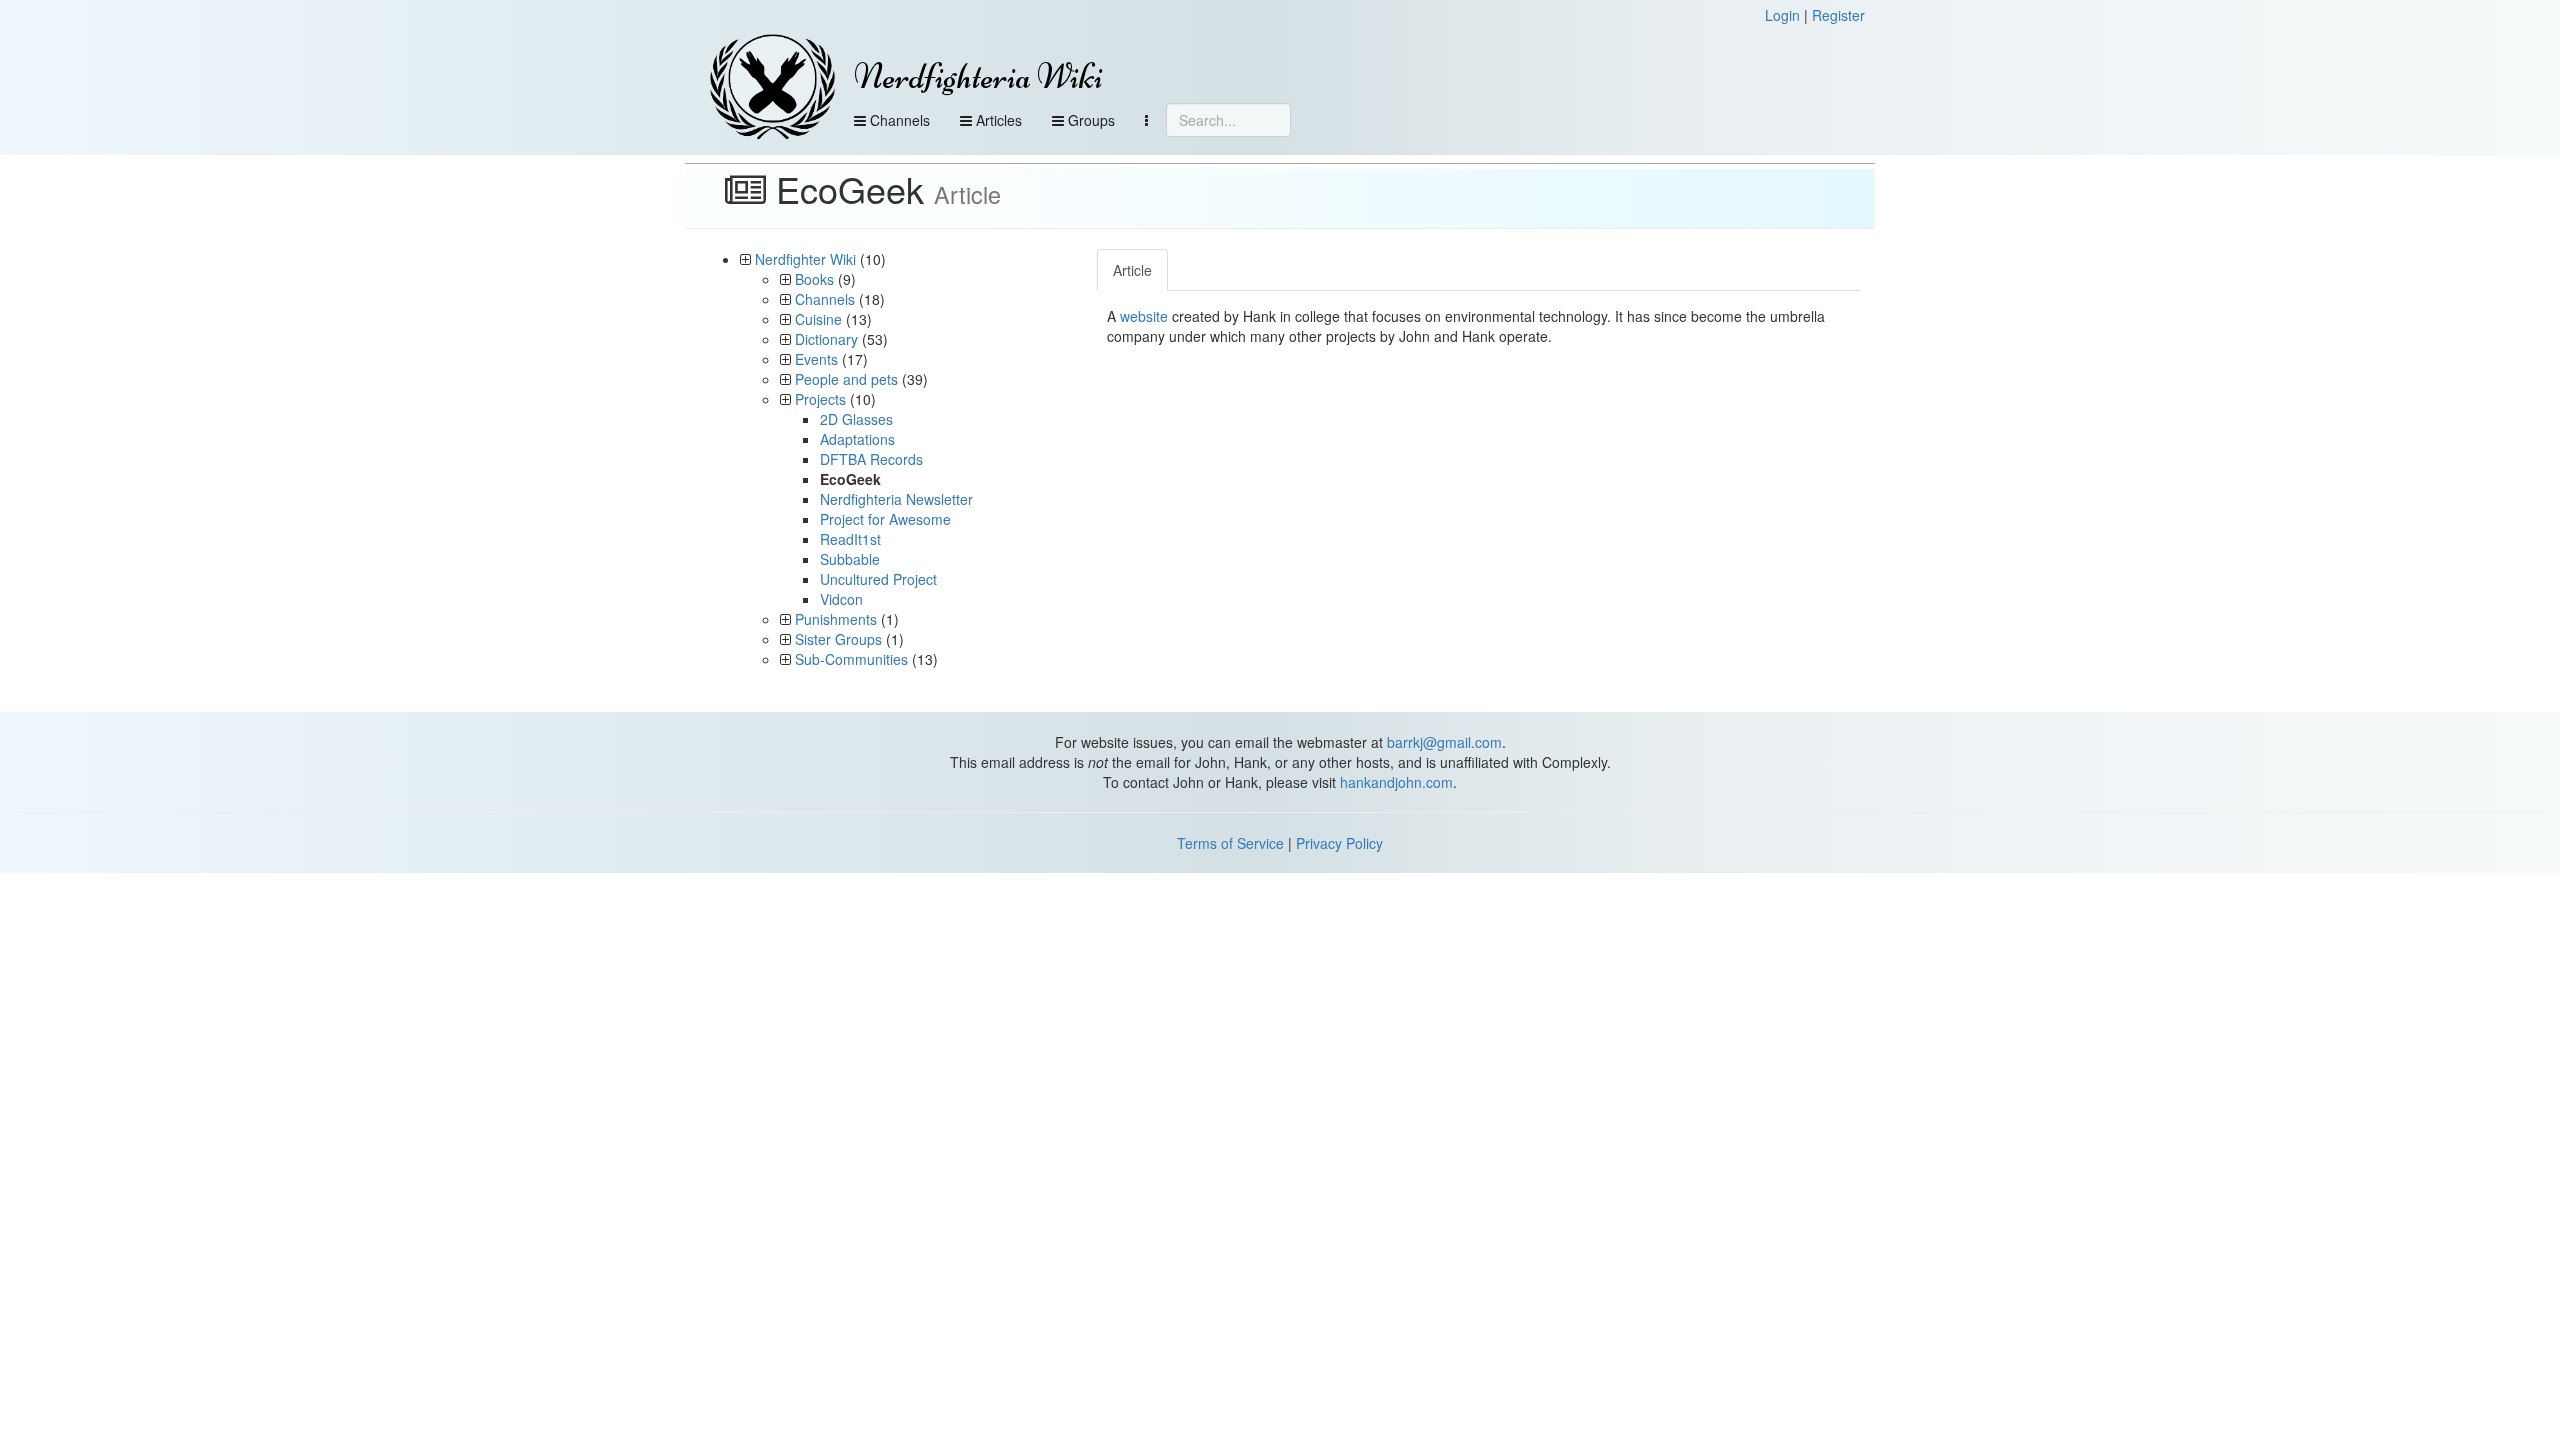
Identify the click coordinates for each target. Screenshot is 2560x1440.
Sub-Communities (851, 659)
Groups (1089, 120)
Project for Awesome (885, 519)
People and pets (846, 379)
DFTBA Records (871, 459)
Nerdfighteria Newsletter (896, 499)
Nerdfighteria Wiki (978, 76)
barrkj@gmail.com (1444, 742)
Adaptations (857, 439)
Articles (997, 120)
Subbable (850, 559)
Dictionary (826, 339)
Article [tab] (1132, 270)
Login (1782, 15)
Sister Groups (838, 639)
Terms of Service (1230, 843)
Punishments (836, 619)
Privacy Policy (1339, 843)
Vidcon (841, 599)
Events (816, 359)
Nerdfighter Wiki (805, 259)
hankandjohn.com (1396, 782)
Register (1838, 15)
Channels (898, 120)
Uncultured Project (878, 579)
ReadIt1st (850, 539)
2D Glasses (856, 419)
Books (814, 279)
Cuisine (818, 319)
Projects (820, 399)
